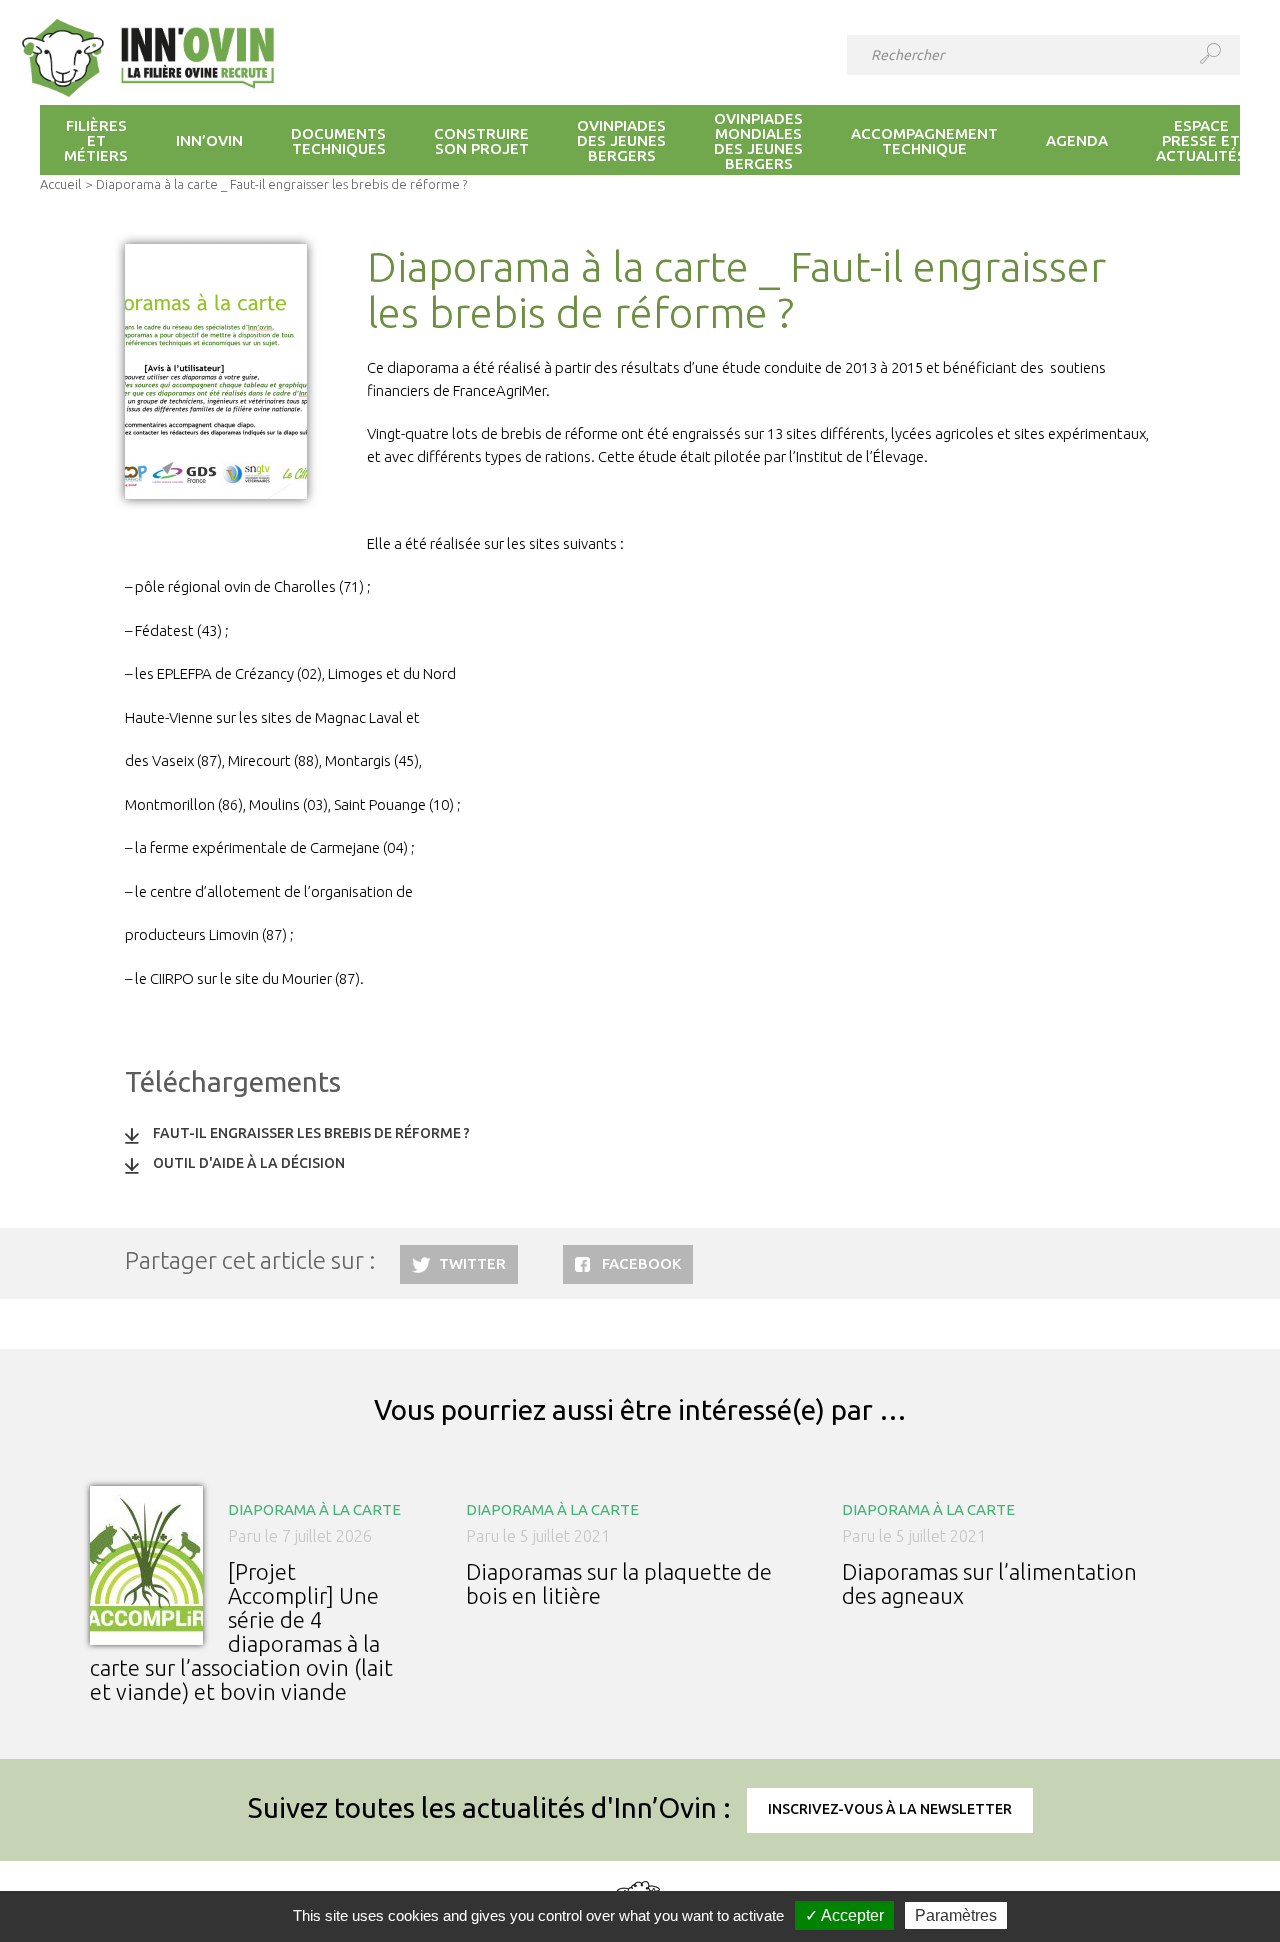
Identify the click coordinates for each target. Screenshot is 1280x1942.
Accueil (60, 184)
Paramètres (956, 1915)
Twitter (472, 1263)
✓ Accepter (844, 1915)
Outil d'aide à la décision (249, 1163)
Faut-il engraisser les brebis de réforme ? (311, 1133)
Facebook (641, 1263)
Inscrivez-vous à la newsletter (890, 1809)
